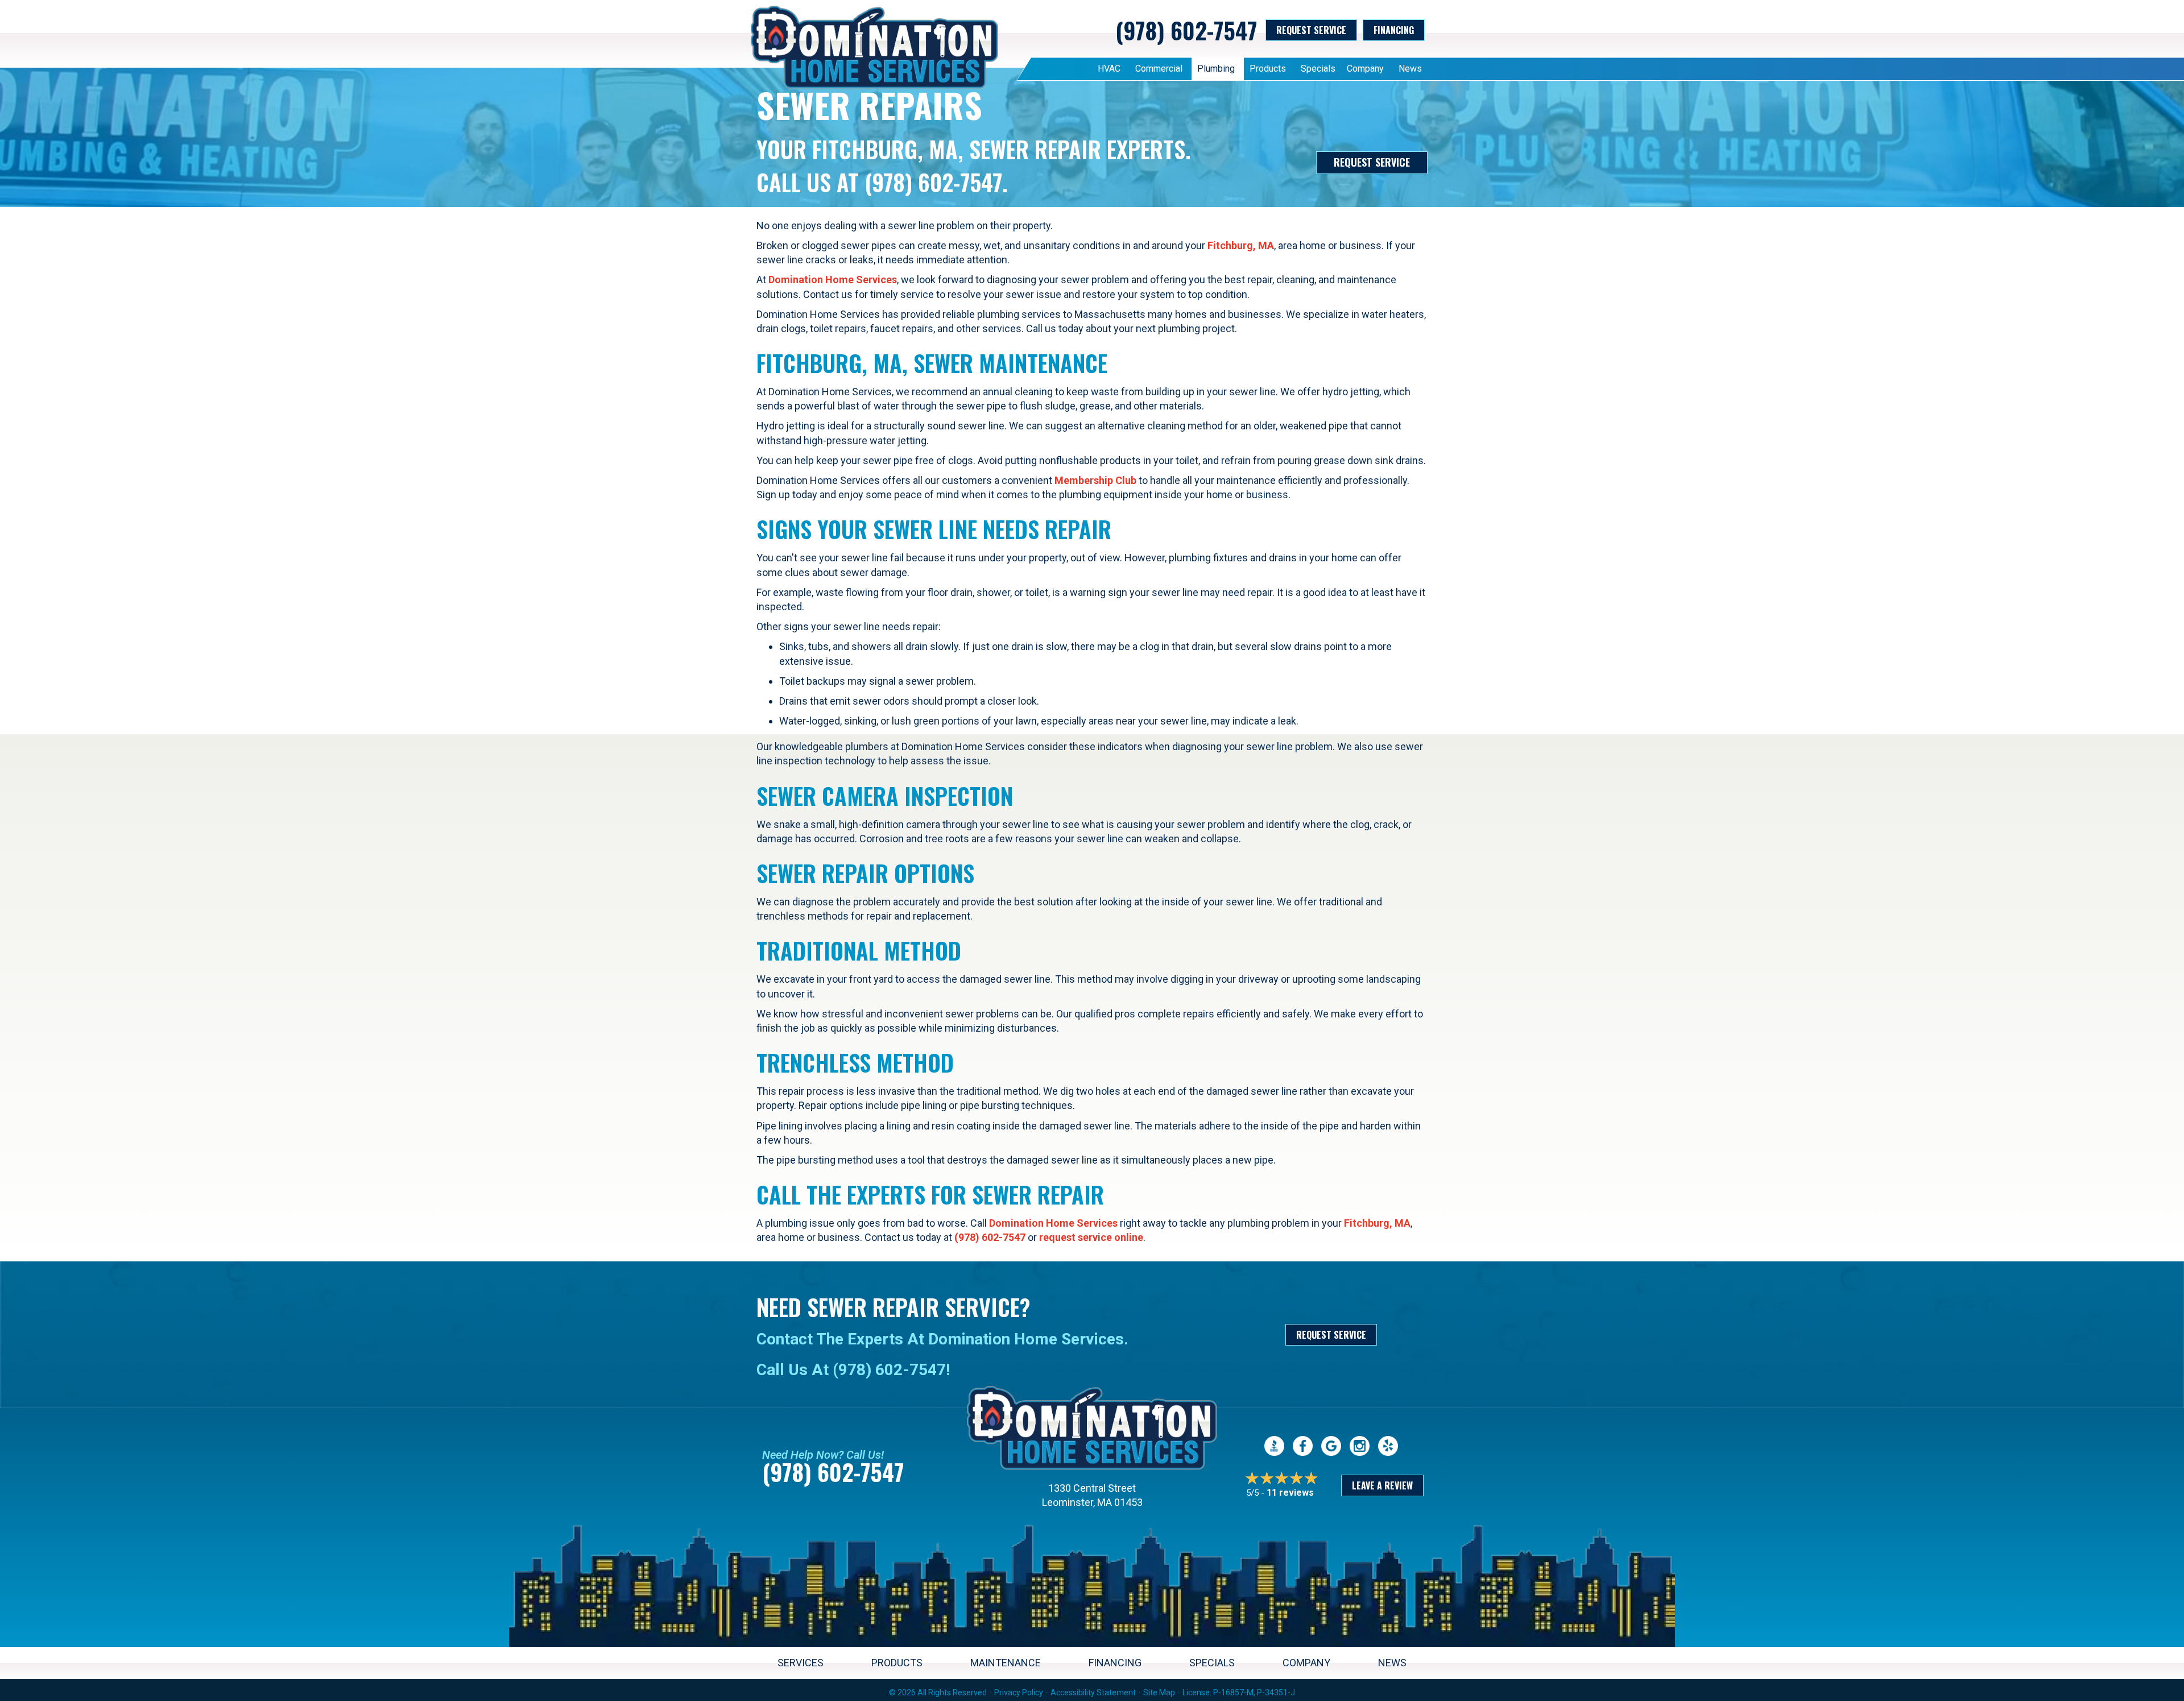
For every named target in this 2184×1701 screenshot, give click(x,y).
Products (1268, 69)
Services (801, 1663)
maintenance (1006, 1663)
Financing (1115, 1663)
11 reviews (1290, 1493)
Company (1365, 69)
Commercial (1159, 69)
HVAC (1109, 69)
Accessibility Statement (1093, 1692)
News (1410, 69)
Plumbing (1216, 69)
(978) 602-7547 (1186, 30)
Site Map (1159, 1692)
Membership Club (1095, 480)
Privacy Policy (1019, 1692)
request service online (1091, 1237)
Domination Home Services (833, 280)
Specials (1318, 69)
